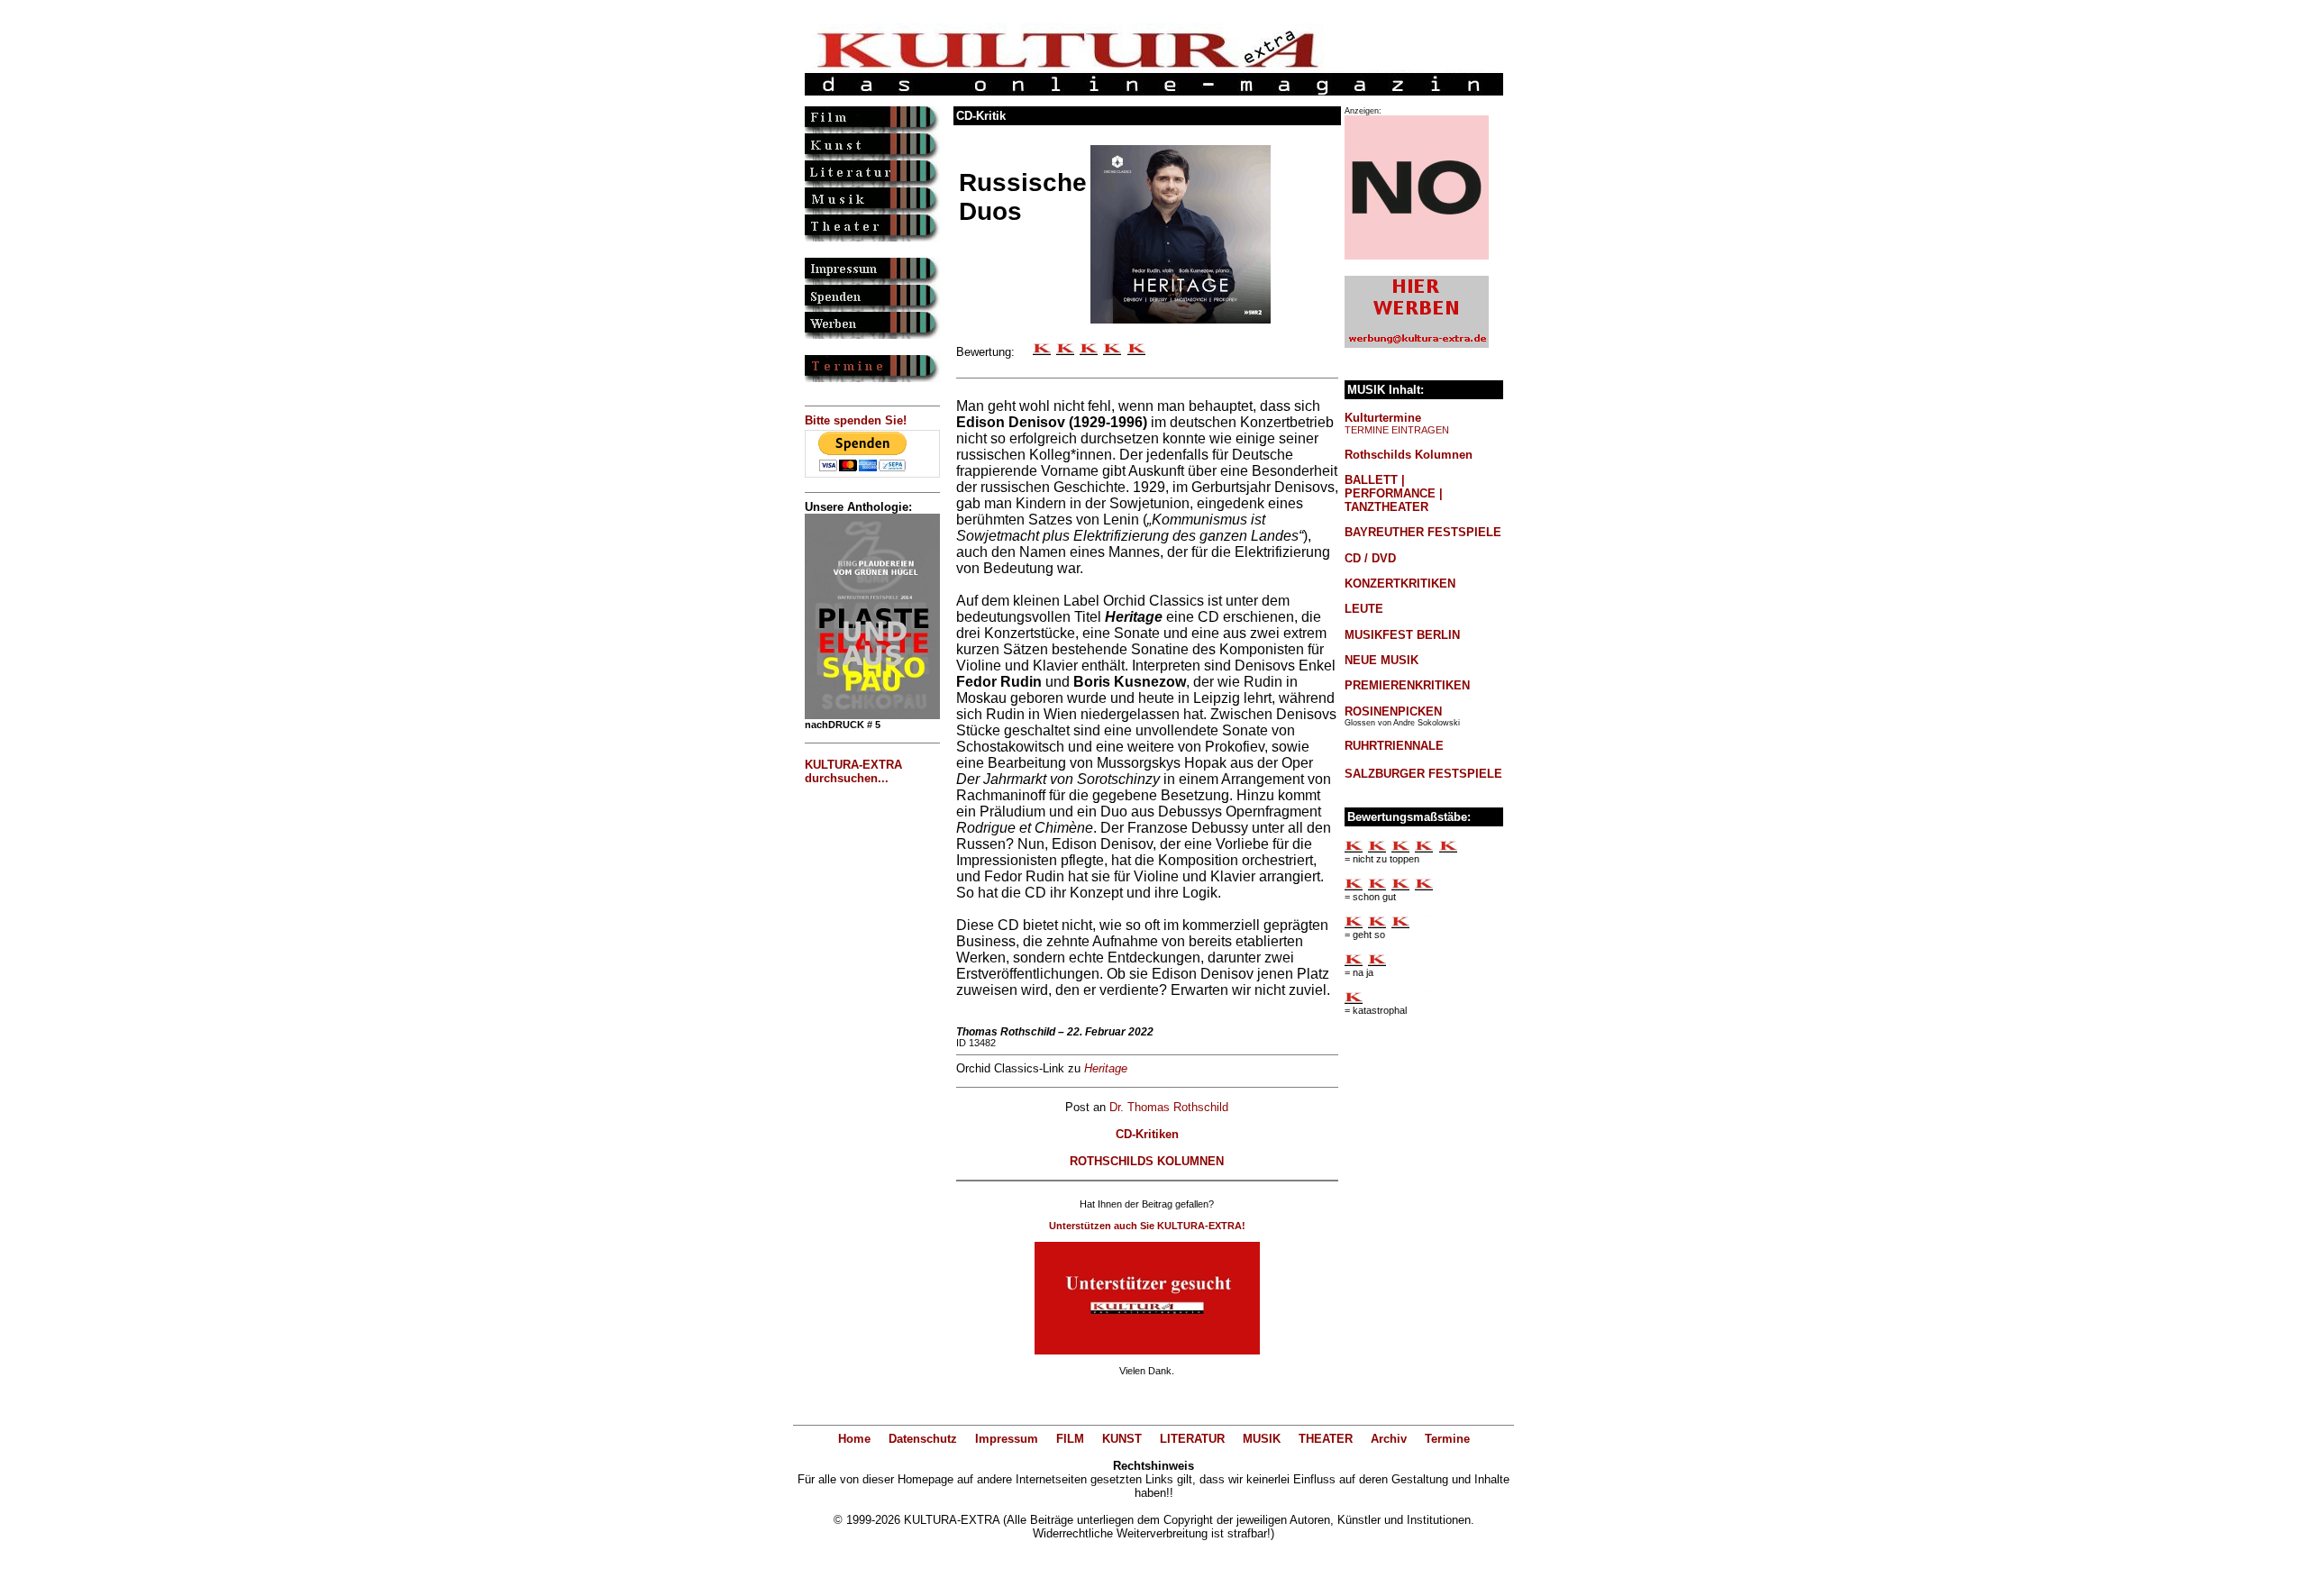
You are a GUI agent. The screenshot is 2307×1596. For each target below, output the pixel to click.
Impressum (1007, 1439)
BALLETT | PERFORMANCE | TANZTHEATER (1394, 493)
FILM (1070, 1439)
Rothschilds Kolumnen (1409, 455)
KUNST (1122, 1439)
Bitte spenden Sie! (856, 420)
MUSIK (1262, 1439)
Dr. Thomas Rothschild (1169, 1107)
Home (854, 1439)
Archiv (1389, 1439)
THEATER (1326, 1439)
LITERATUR (1192, 1439)
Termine (1447, 1439)
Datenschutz (923, 1439)
